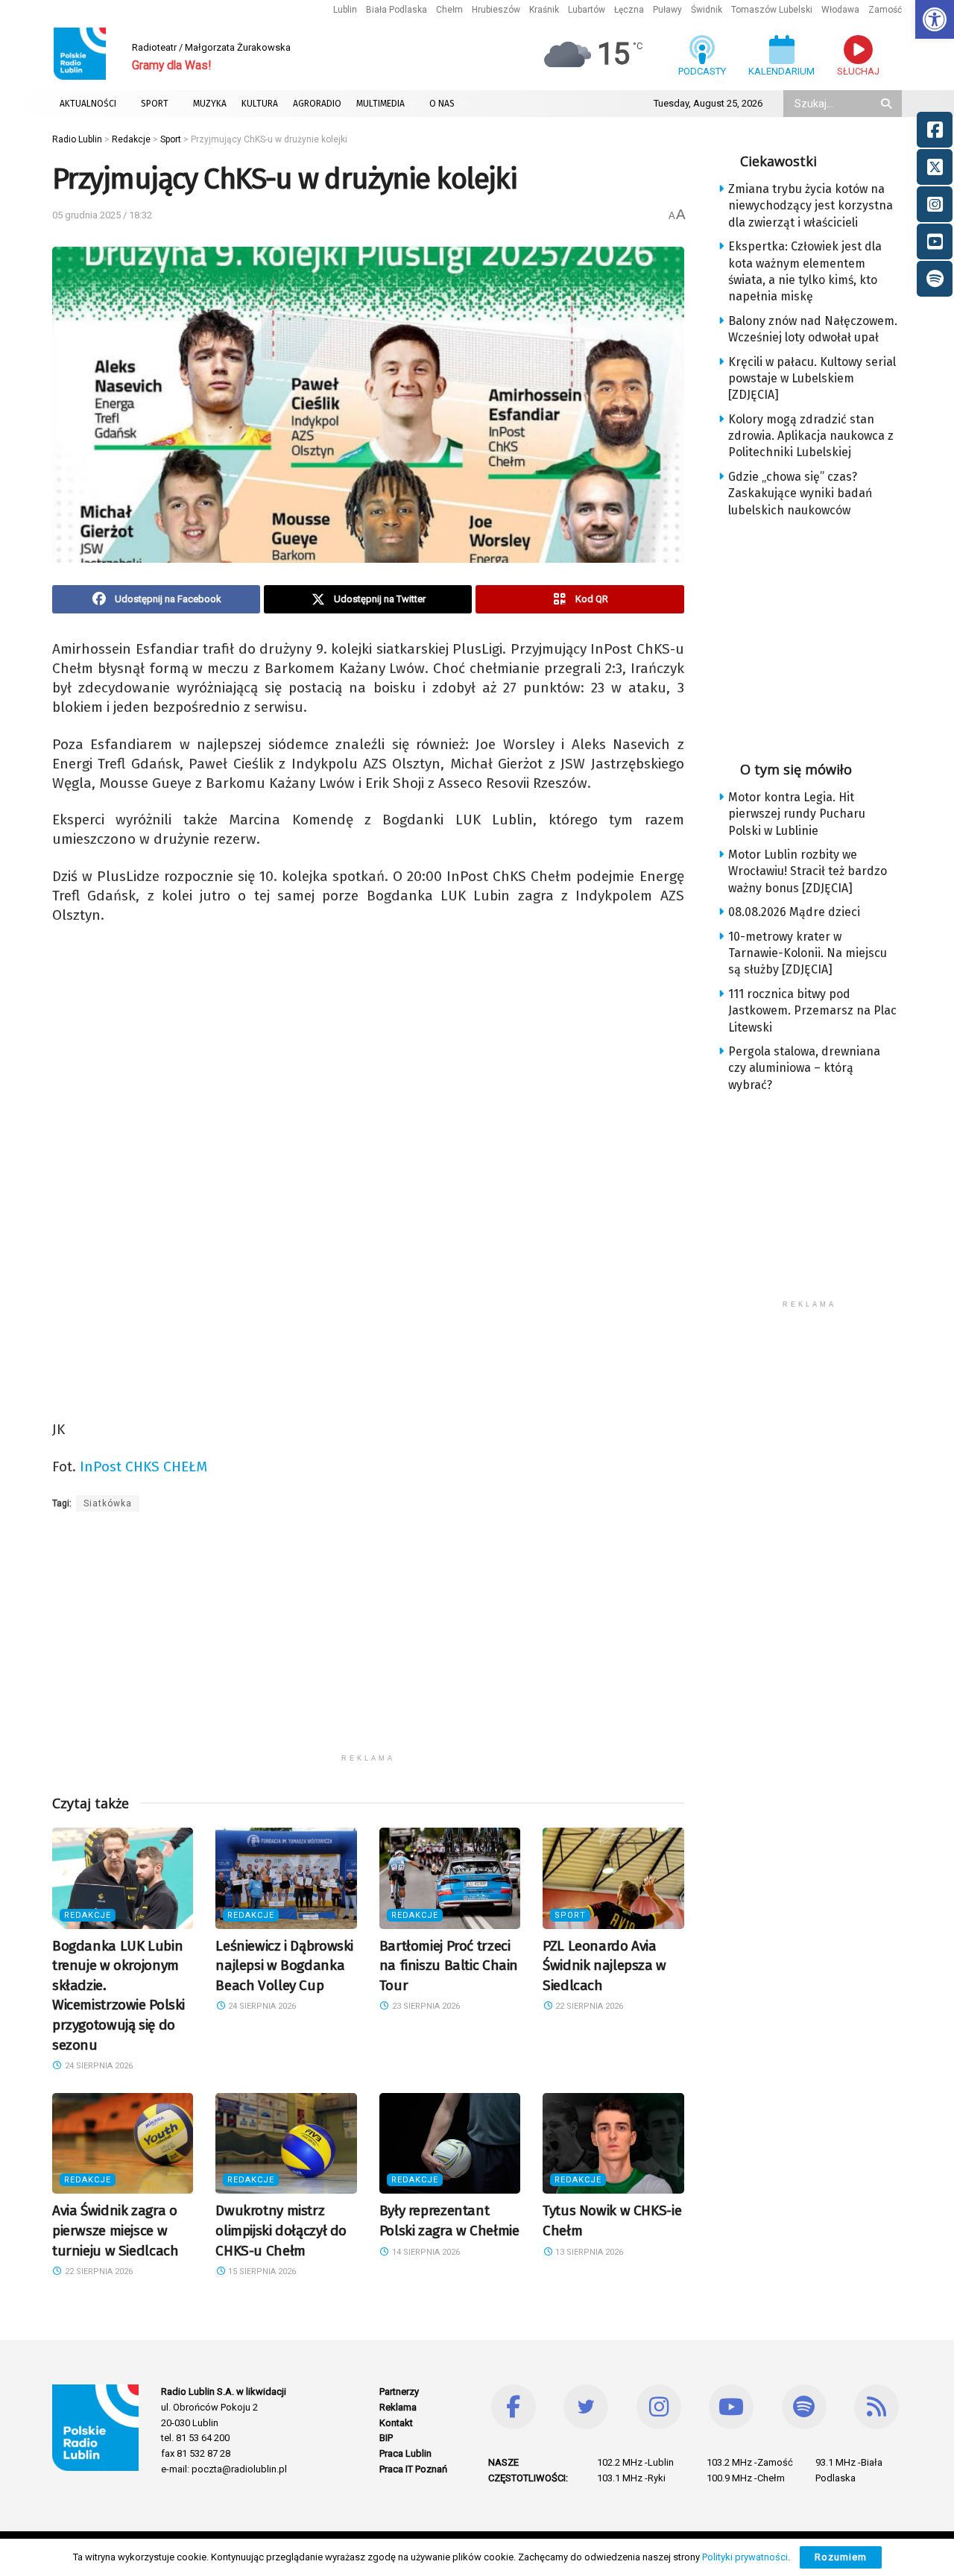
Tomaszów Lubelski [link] (772, 10)
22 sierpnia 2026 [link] (588, 2006)
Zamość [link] (885, 10)
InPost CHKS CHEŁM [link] (143, 1467)
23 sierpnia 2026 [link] (425, 2006)
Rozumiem (841, 2557)
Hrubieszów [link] (496, 10)
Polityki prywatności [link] (745, 2557)
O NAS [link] (442, 104)
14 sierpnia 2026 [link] (425, 2252)
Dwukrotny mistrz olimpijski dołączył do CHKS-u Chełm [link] (281, 2230)
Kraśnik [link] (544, 10)
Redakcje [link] (88, 1915)
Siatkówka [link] (108, 1503)
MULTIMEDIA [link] (380, 104)
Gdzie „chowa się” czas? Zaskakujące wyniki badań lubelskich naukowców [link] (800, 493)
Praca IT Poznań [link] (413, 2469)
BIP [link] (386, 2438)
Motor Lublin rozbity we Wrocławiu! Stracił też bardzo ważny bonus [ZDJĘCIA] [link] (808, 871)
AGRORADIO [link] (317, 104)
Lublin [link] (345, 10)
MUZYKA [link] (210, 104)
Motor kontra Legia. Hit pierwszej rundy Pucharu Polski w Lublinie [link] (797, 814)
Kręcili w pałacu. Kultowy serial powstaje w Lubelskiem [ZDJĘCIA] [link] (812, 379)
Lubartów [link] (587, 10)
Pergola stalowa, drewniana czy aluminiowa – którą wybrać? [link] (804, 1068)
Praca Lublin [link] (405, 2453)
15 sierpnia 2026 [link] (261, 2272)
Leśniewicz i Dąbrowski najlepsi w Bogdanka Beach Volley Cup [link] (284, 1966)
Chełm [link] (449, 10)
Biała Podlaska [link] (397, 10)
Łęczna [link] (629, 10)
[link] (935, 19)
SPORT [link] (155, 104)
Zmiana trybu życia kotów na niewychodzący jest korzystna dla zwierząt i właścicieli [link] (811, 206)
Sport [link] (570, 1915)
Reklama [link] (398, 2407)
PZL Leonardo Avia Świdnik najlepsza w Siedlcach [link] (604, 1966)
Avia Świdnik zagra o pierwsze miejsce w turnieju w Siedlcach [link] (115, 2230)
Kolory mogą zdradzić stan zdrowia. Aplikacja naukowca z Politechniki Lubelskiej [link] (811, 436)
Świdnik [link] (707, 10)
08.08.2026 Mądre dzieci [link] (794, 912)
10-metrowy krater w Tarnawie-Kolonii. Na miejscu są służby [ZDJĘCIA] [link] (808, 953)
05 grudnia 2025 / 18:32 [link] (102, 215)
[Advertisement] (368, 1642)
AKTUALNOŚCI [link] (88, 104)
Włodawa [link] (840, 10)
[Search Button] (888, 104)
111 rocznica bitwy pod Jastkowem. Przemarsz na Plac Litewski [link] (812, 1011)
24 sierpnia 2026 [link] (98, 2066)
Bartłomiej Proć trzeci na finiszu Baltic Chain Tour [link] (449, 1966)
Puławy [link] (667, 10)
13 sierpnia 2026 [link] (588, 2252)
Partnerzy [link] (399, 2392)
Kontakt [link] (396, 2423)
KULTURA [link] (260, 104)
